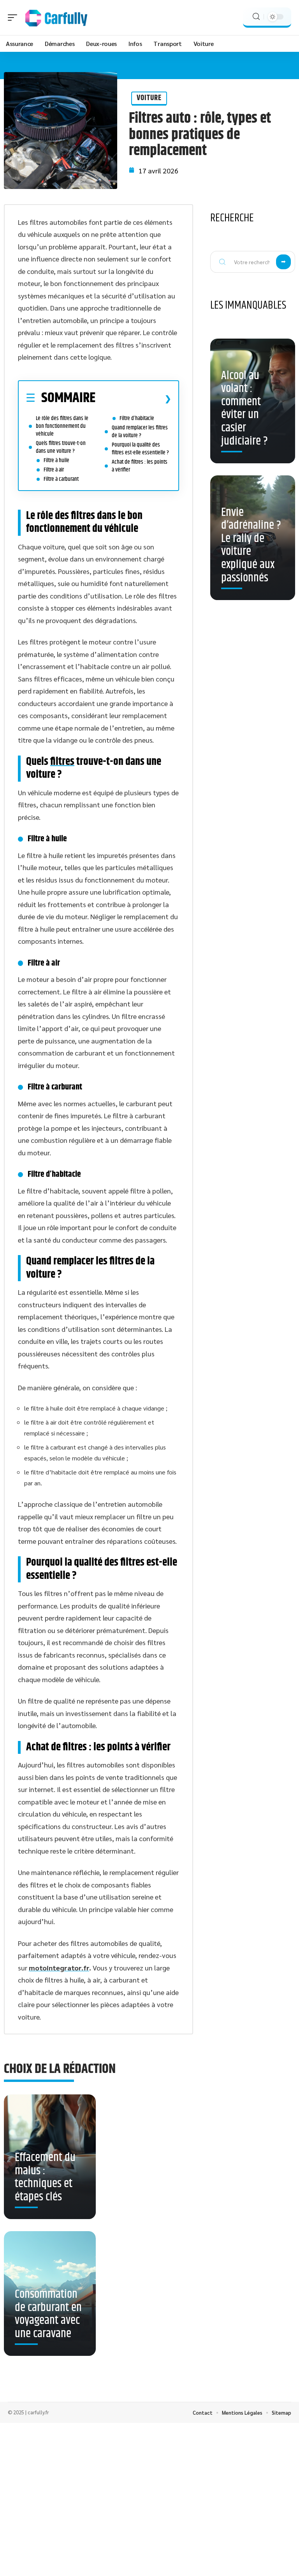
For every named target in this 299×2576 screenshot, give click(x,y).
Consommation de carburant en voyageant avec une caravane (48, 2314)
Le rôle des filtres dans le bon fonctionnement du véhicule (62, 426)
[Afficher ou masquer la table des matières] (133, 399)
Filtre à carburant (61, 479)
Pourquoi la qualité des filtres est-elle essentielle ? (140, 449)
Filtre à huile (56, 460)
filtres (62, 762)
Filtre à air (54, 470)
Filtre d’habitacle (137, 418)
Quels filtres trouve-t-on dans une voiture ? (61, 447)
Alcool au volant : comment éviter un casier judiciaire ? (244, 409)
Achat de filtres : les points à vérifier (140, 466)
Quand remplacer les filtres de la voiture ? (140, 432)
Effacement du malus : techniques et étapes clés (45, 2177)
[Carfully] (56, 18)
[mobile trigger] (14, 18)
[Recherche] (256, 17)
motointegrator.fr (59, 1968)
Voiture (149, 98)
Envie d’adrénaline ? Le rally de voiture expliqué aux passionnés (251, 545)
